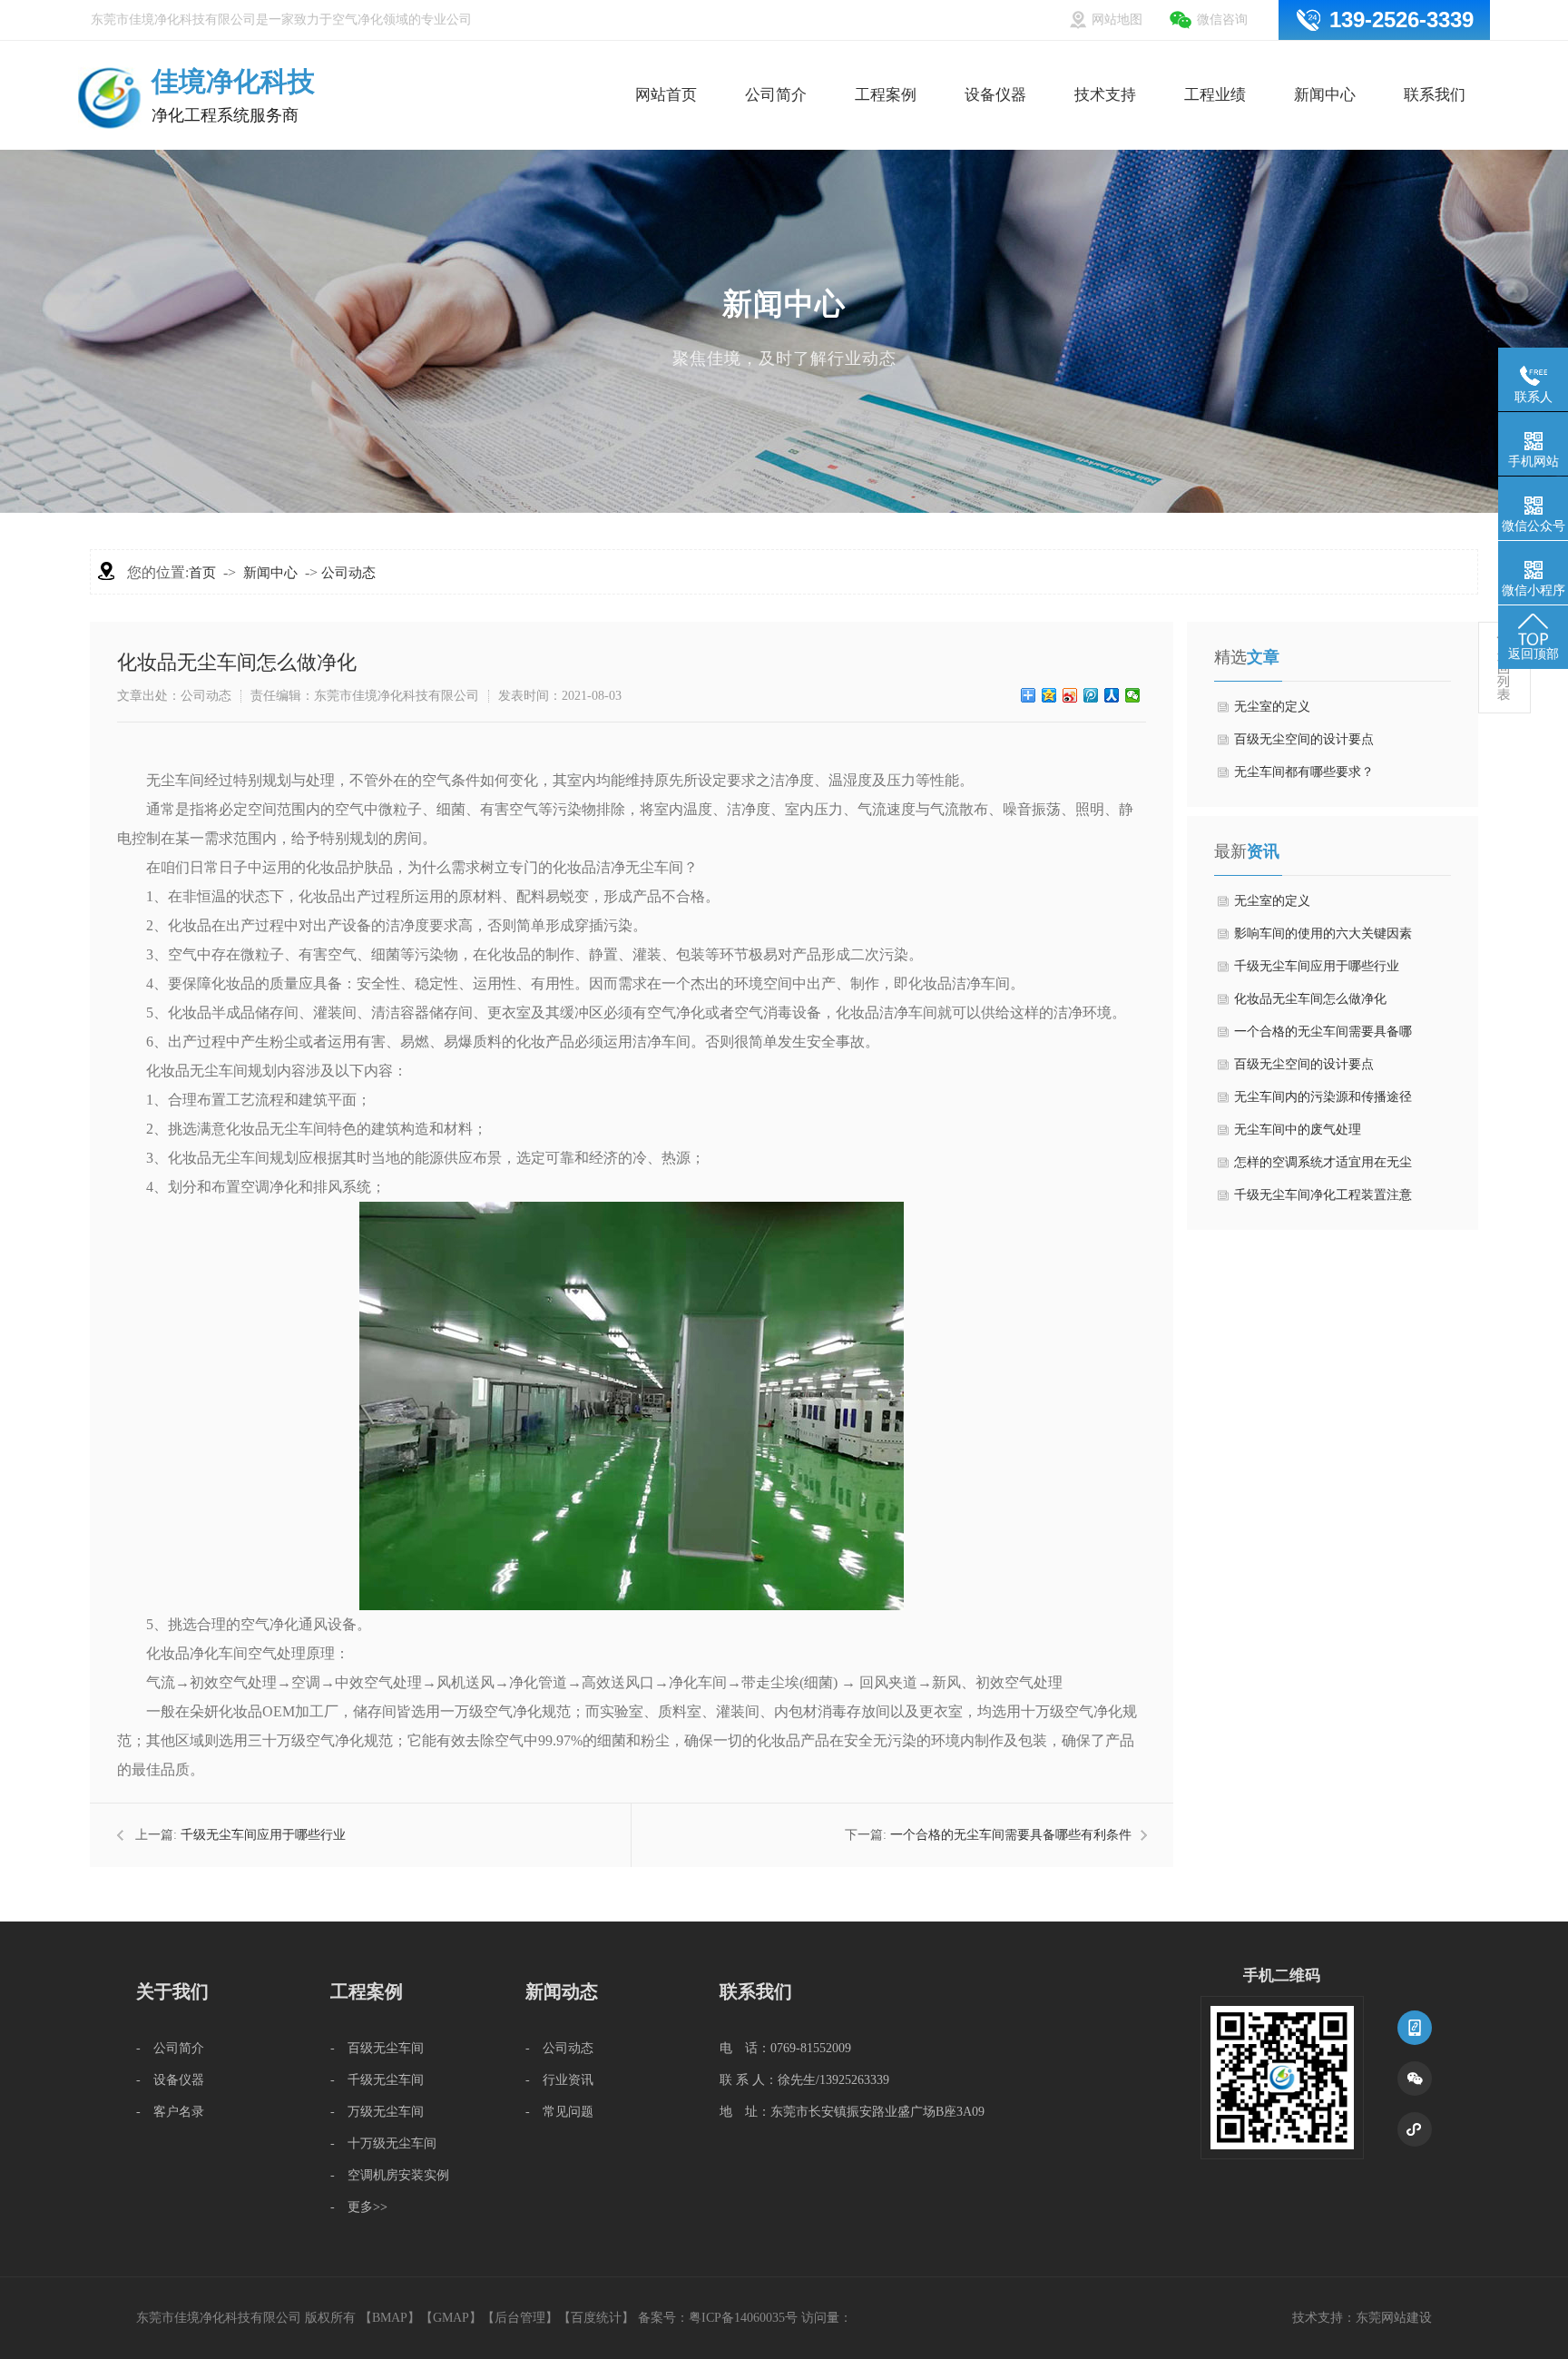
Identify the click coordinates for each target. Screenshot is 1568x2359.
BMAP (390, 2318)
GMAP (451, 2318)
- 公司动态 (559, 2048)
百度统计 (596, 2318)
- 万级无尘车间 (377, 2112)
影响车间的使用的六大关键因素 (1323, 934)
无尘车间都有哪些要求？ (1304, 772)
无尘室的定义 (1272, 707)
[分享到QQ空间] (1049, 695)
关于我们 (172, 1991)
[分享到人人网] (1112, 695)
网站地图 (1117, 20)
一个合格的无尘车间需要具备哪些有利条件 (1011, 1835)
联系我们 (1435, 61)
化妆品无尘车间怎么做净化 (1310, 999)
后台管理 (520, 2318)
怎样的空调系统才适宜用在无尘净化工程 (1323, 1167)
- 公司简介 (170, 2048)
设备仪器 (996, 61)
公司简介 (776, 61)
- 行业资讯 (559, 2080)
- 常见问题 (559, 2112)
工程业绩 (1215, 61)
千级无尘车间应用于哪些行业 (263, 1835)
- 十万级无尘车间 (383, 2143)
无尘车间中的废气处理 (1298, 1130)
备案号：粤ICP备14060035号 (718, 2318)
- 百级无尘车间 (377, 2048)
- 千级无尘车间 (377, 2080)
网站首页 (666, 61)
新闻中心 (1325, 61)
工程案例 (886, 61)
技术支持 (1106, 61)
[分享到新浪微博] (1070, 695)
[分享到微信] (1133, 695)
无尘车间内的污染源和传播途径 (1323, 1097)
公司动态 (348, 573)
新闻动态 (562, 1991)
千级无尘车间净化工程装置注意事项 (1323, 1200)
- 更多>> (359, 2207)
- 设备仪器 (170, 2080)
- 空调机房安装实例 (390, 2175)
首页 (202, 573)
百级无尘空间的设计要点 (1304, 739)
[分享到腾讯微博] (1091, 695)
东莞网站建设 (1394, 2318)
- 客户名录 (170, 2112)
